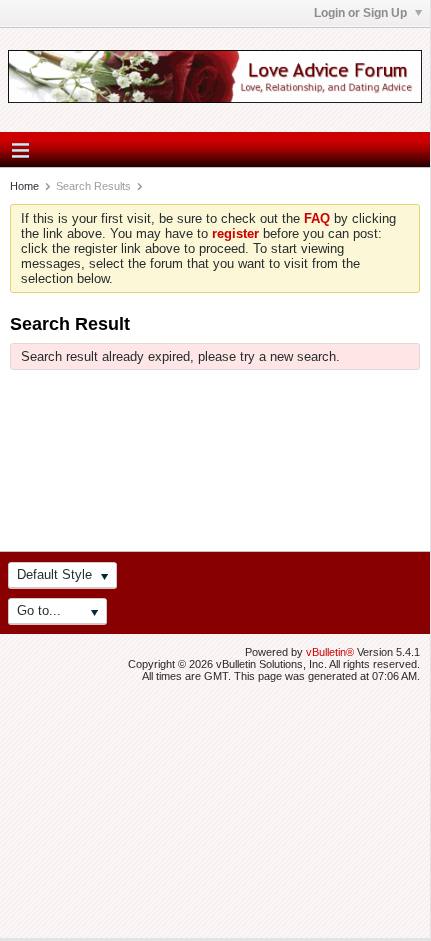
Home (24, 186)
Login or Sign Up (362, 13)
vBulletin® (330, 652)
